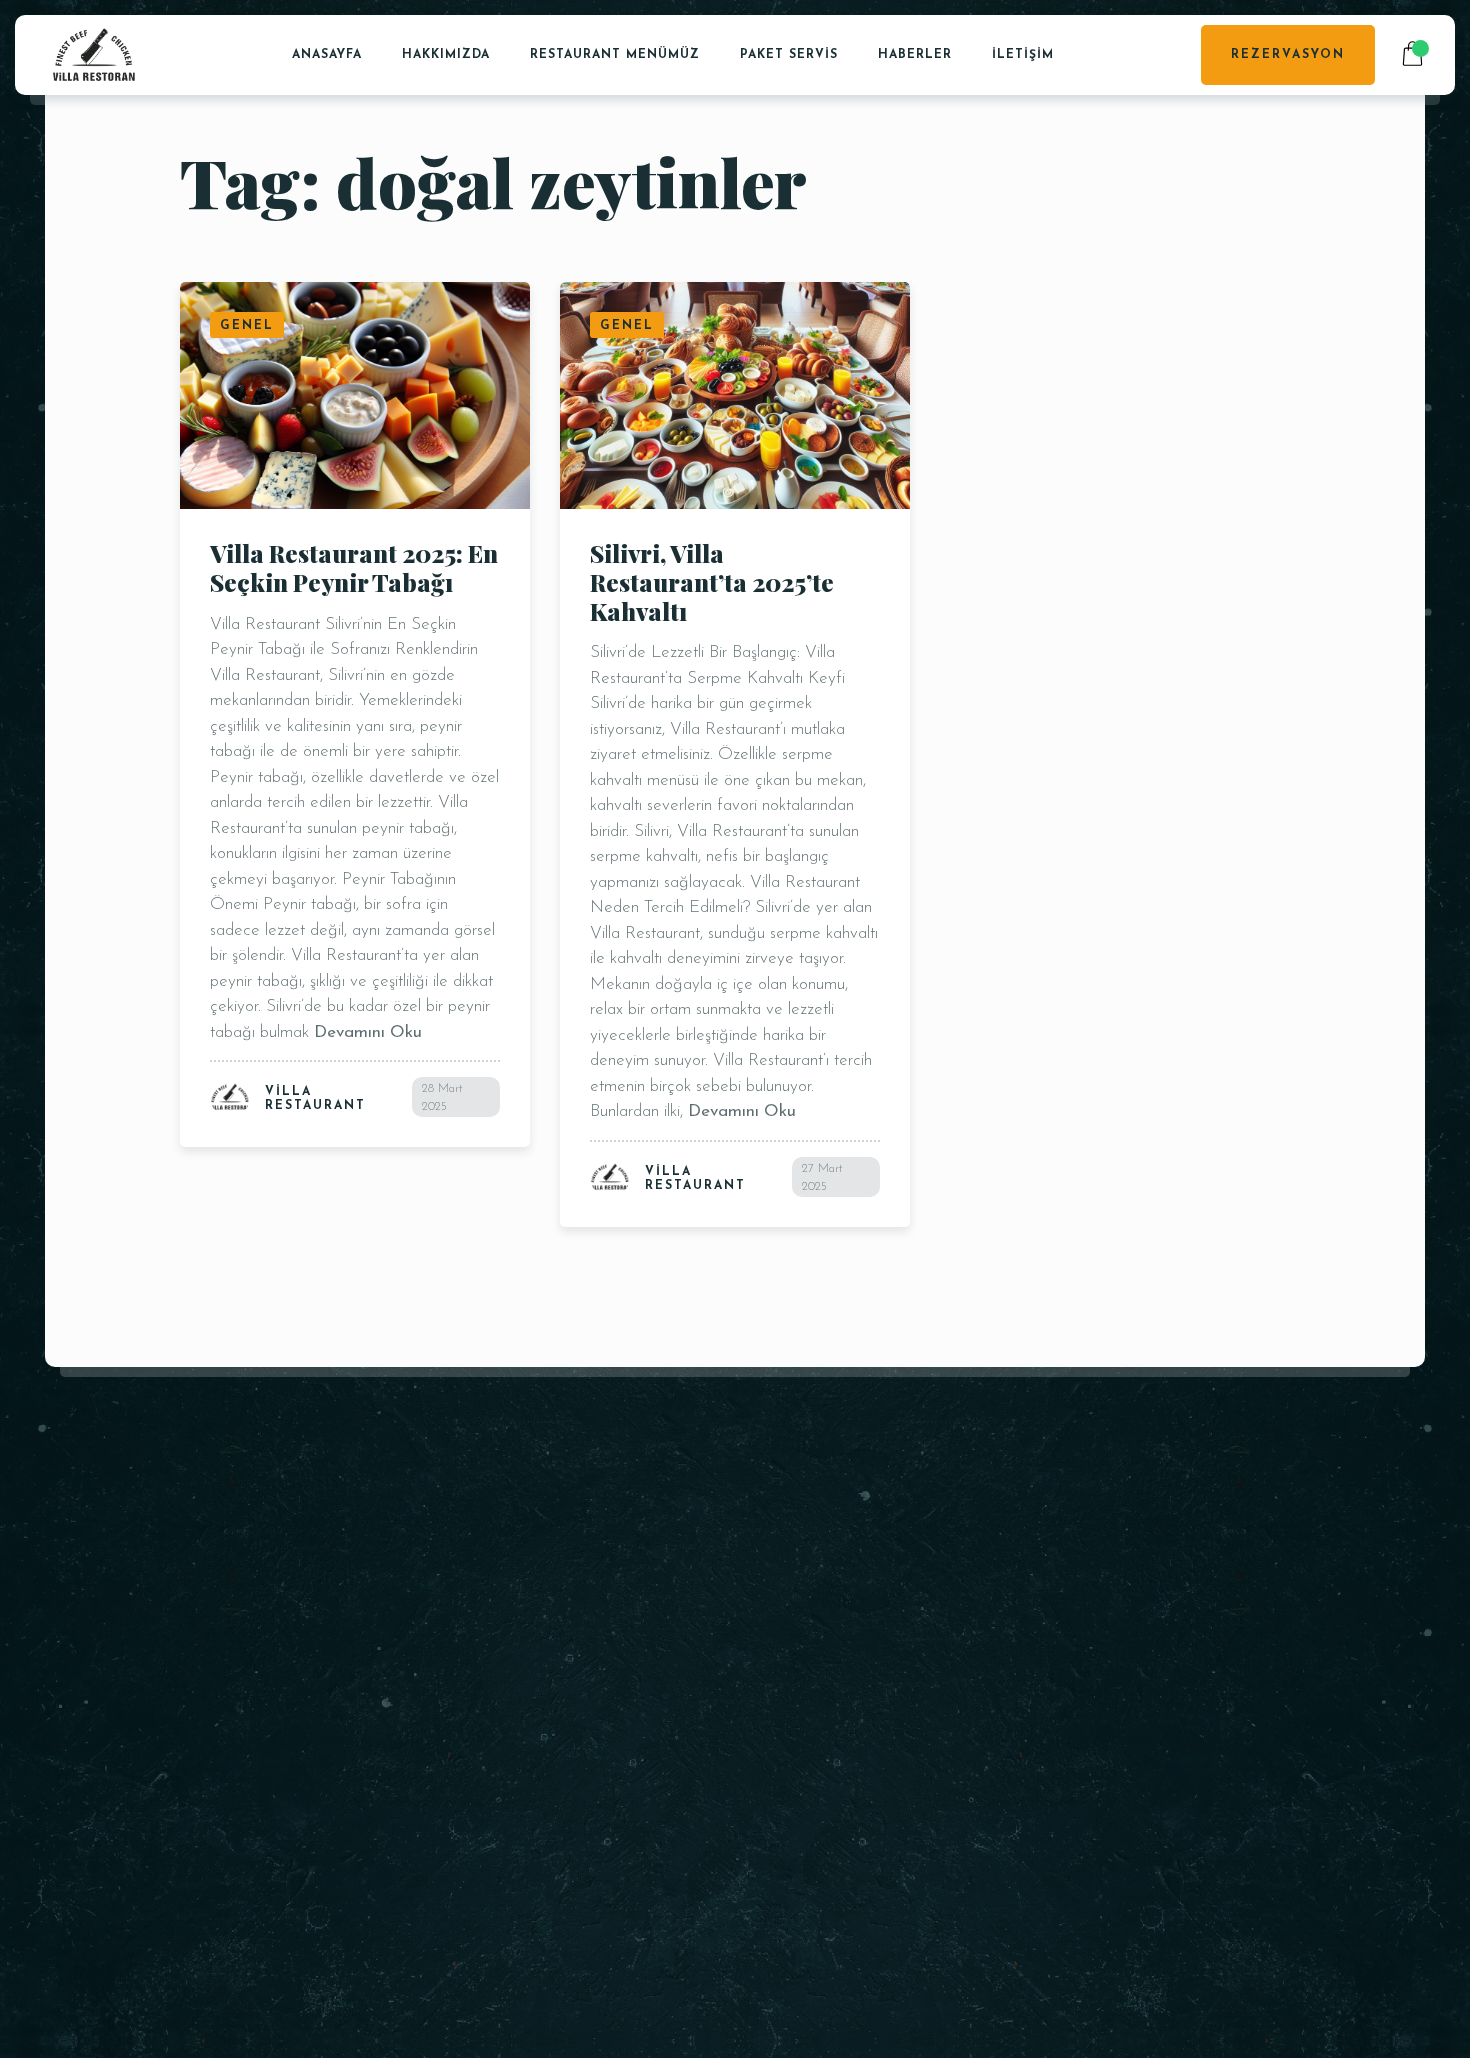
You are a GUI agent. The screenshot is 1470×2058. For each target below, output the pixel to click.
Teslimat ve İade (654, 1661)
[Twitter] (1013, 1818)
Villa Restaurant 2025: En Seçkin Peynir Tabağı (354, 567)
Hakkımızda (446, 55)
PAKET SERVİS (789, 55)
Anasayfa (327, 55)
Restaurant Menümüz (615, 55)
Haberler (915, 55)
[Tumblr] (1229, 1818)
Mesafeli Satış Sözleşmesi (686, 1636)
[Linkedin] (1157, 1818)
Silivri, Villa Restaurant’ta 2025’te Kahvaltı (712, 582)
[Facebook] (977, 1818)
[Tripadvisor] (1085, 1818)
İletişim (1023, 55)
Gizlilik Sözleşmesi (657, 1612)
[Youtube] (1049, 1818)
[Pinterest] (1193, 1818)
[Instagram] (1121, 1818)
